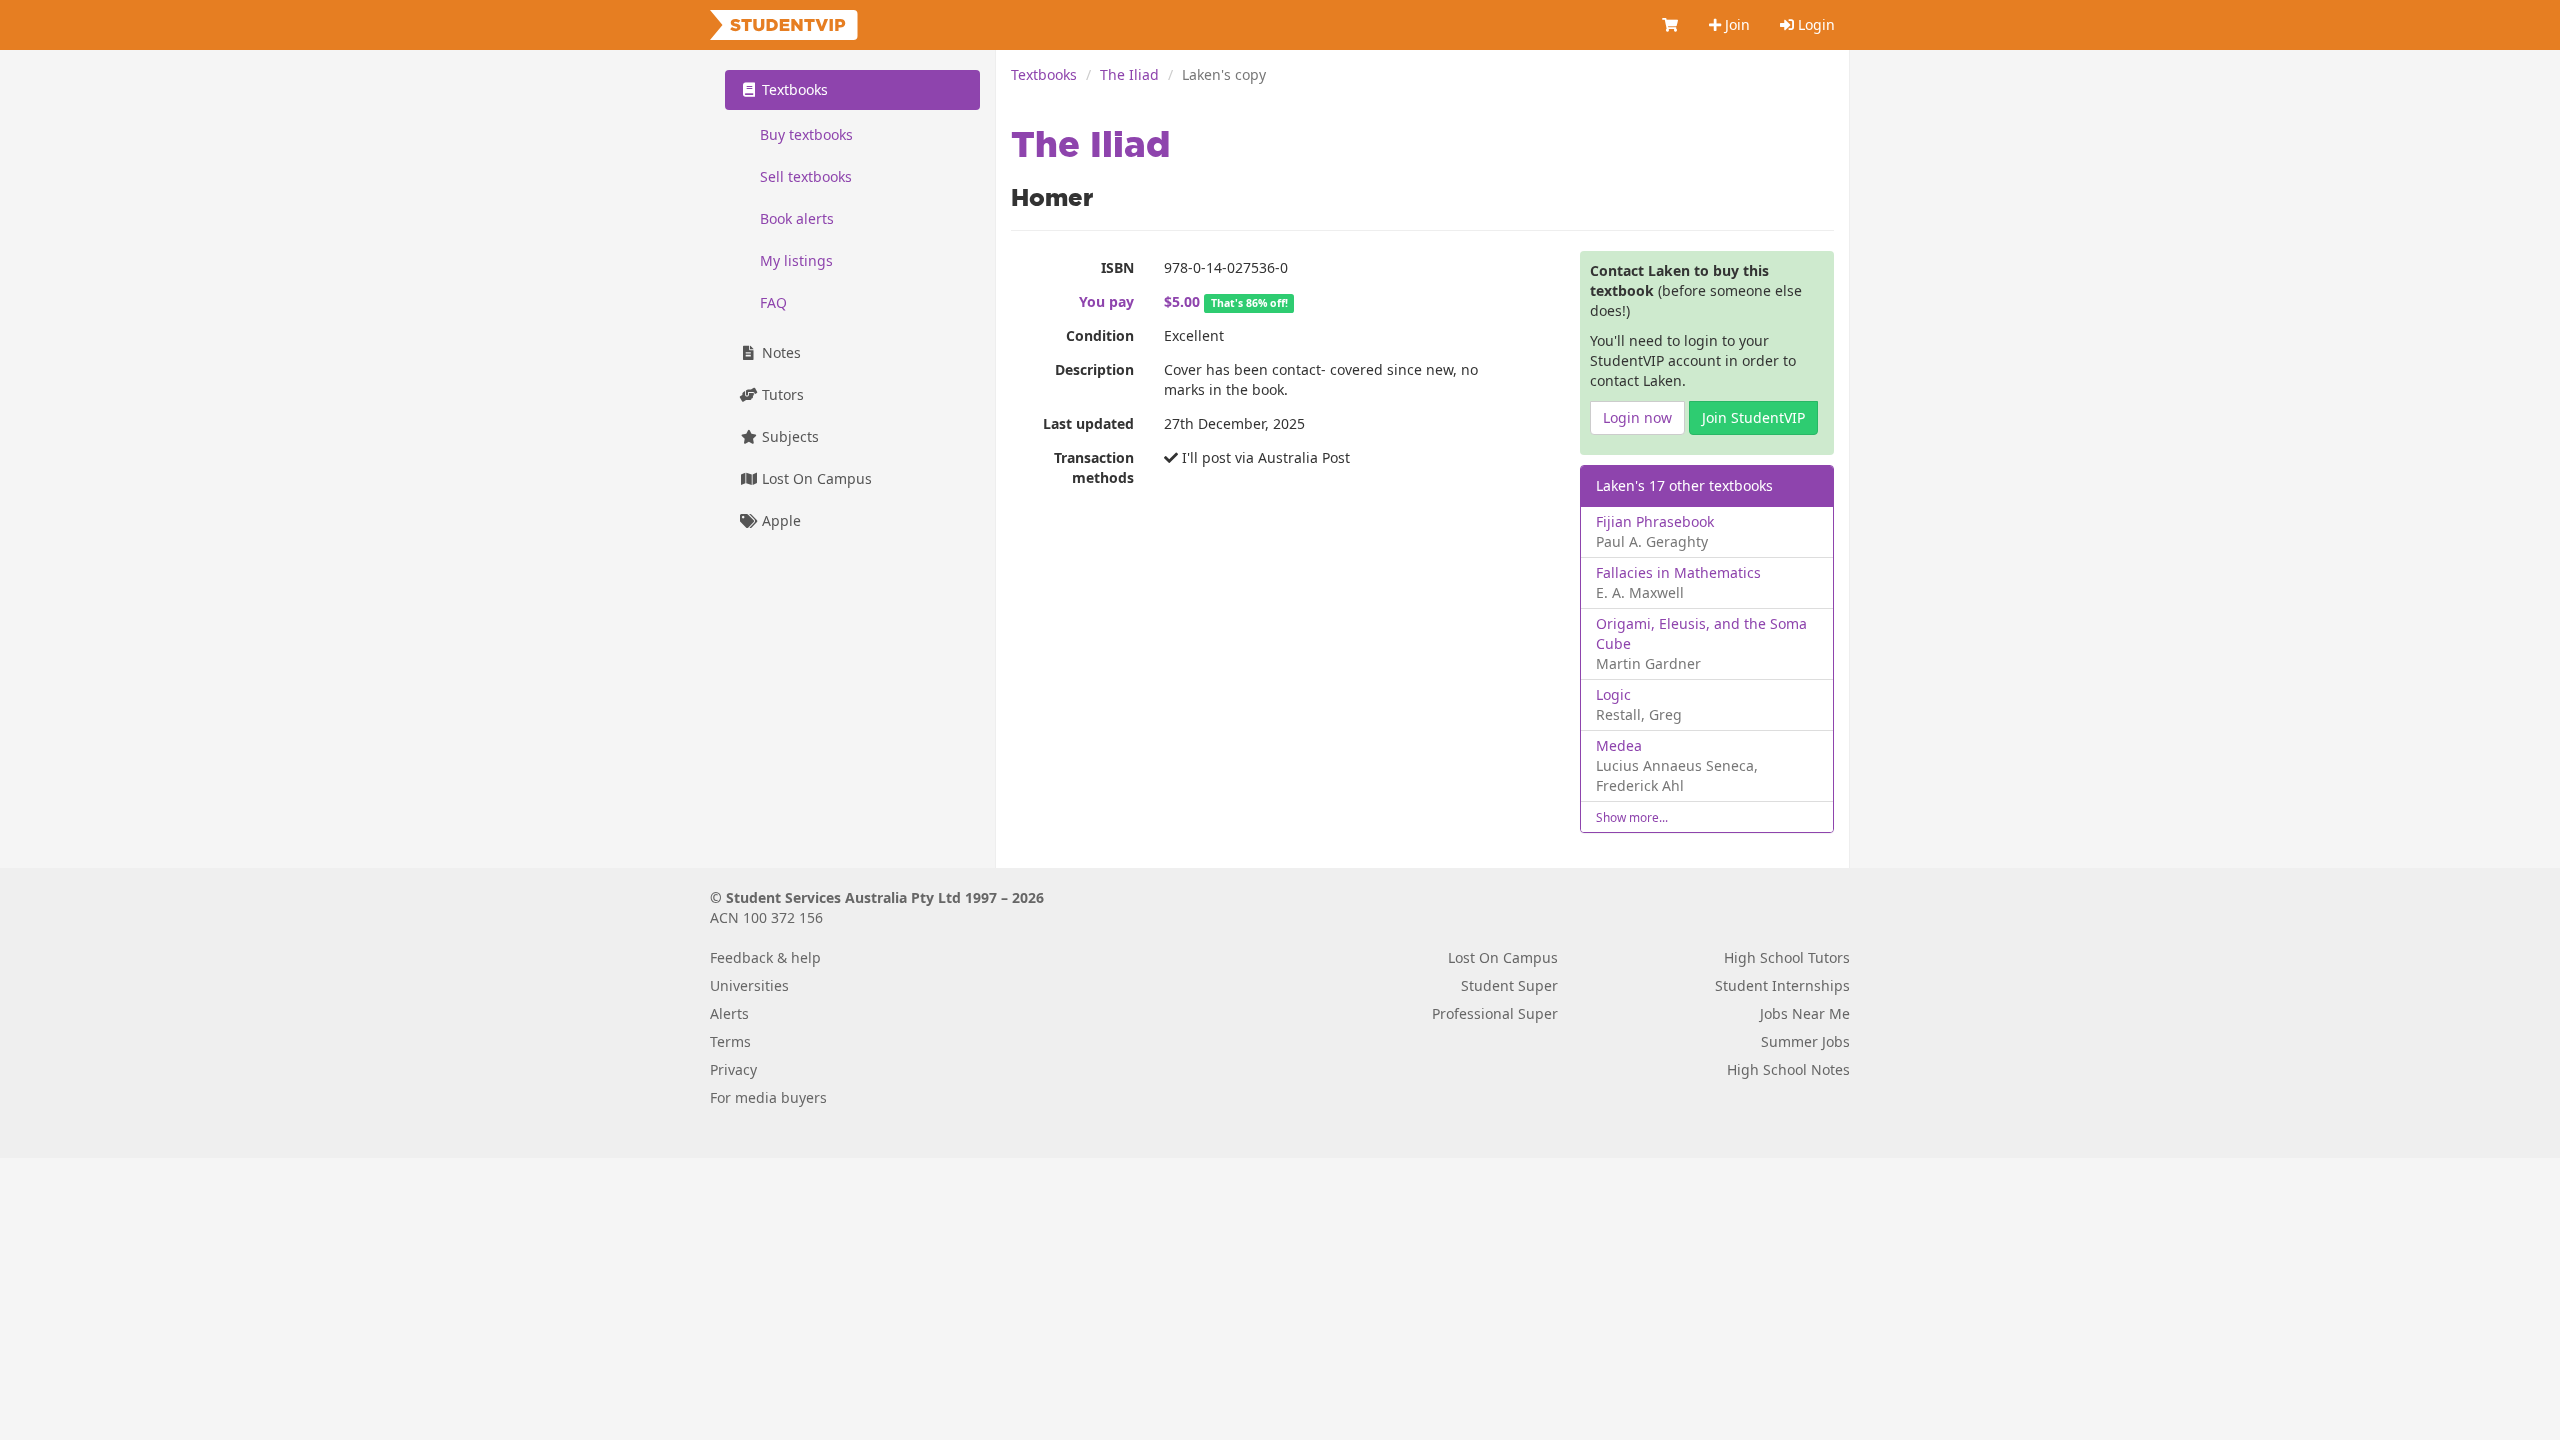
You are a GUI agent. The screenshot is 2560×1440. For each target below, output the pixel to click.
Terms (730, 1041)
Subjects (788, 436)
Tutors (781, 394)
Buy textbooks (806, 134)
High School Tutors (1787, 957)
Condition (1100, 335)
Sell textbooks (806, 176)
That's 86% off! (1249, 303)
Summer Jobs (1805, 1041)
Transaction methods (1094, 467)
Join (1735, 24)
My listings (796, 260)
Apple (779, 520)
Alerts (729, 1013)
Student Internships (1782, 985)
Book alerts (797, 218)
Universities (749, 985)
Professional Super (1495, 1013)
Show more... (1632, 817)
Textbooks (1044, 74)
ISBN (1117, 267)
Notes (779, 352)
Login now (1637, 417)
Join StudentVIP (1753, 417)
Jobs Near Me (1805, 1013)
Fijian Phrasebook (1655, 521)
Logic (1613, 694)
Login (1814, 24)
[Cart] (1671, 25)
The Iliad (1129, 74)
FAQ (773, 302)
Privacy (733, 1069)
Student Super (1509, 985)
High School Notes (1788, 1069)
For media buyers (768, 1097)
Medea (1619, 745)
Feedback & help (765, 957)
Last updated (1088, 423)
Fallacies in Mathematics (1678, 572)
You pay (1106, 301)
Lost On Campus (815, 478)
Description (1094, 369)
